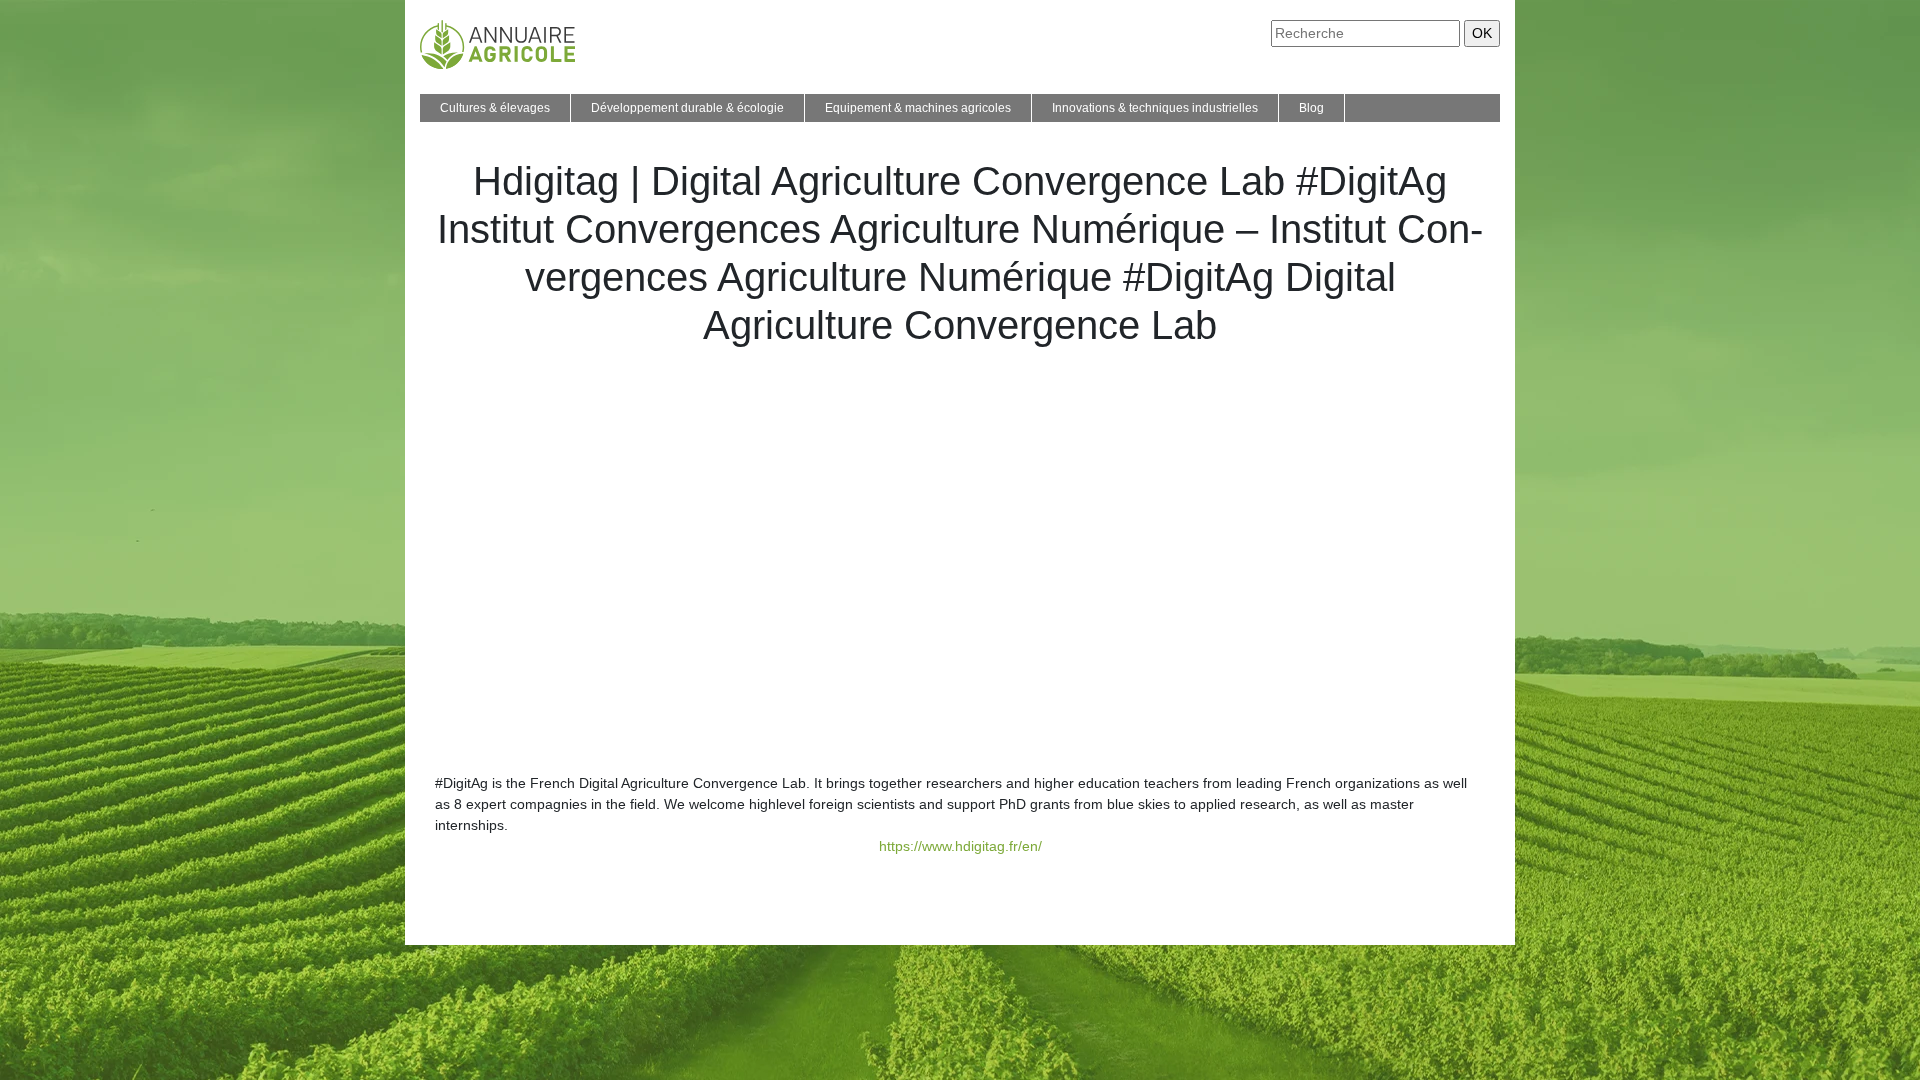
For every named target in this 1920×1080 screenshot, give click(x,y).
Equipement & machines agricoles (918, 108)
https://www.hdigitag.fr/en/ (960, 846)
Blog (1311, 108)
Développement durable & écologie (687, 108)
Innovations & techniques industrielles (1155, 108)
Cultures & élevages (495, 108)
